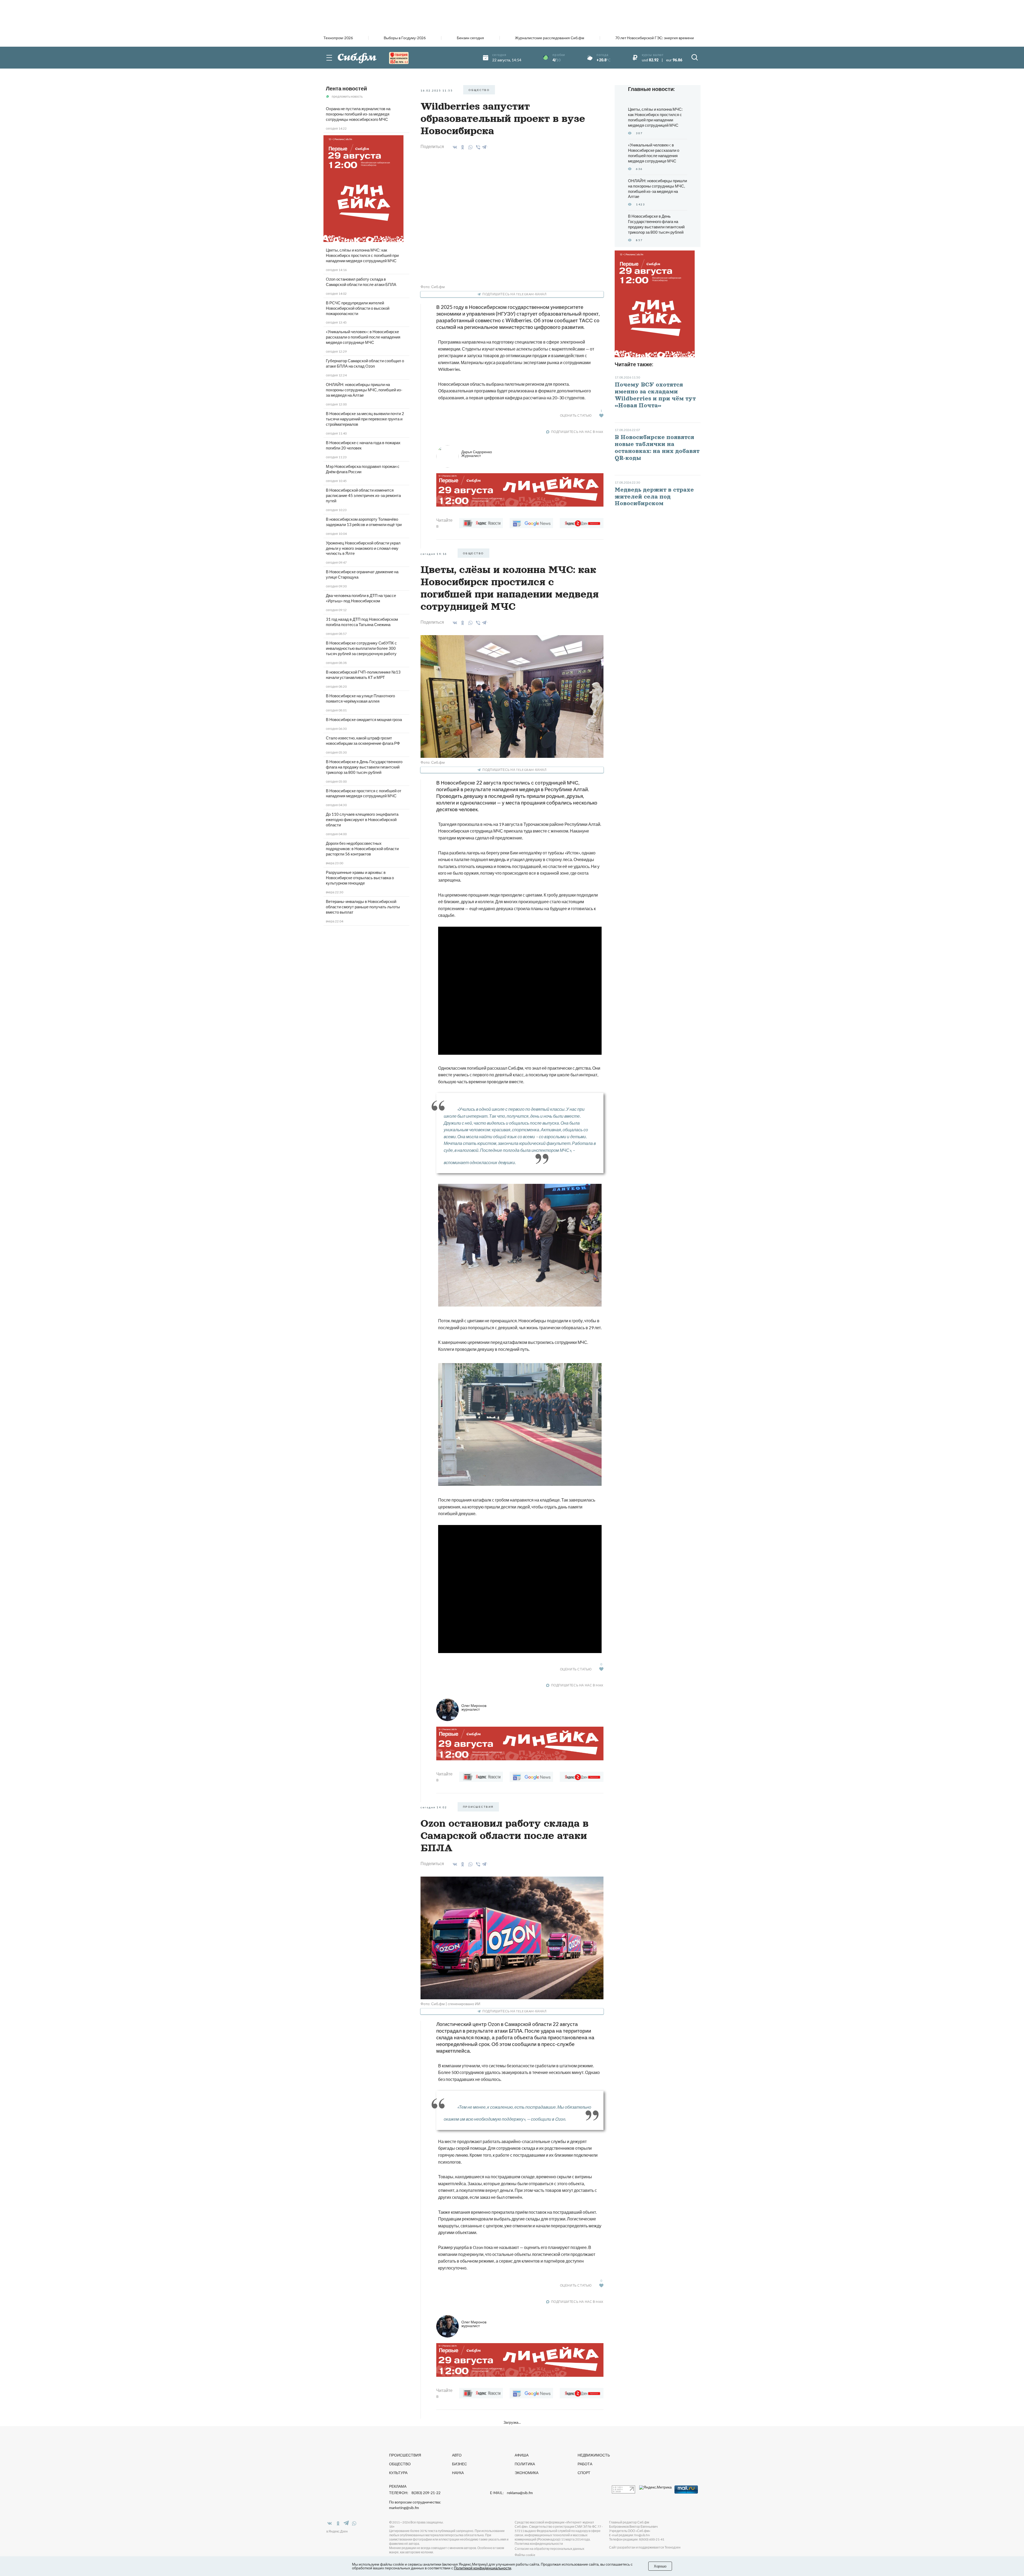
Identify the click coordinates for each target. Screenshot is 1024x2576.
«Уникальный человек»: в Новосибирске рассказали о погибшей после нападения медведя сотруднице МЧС (363, 337)
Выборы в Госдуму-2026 (405, 38)
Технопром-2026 (338, 38)
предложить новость (347, 96)
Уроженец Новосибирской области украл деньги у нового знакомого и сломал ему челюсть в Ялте (363, 548)
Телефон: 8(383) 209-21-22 (415, 2493)
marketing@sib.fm (404, 2508)
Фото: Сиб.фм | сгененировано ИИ (450, 2004)
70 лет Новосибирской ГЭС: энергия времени (655, 38)
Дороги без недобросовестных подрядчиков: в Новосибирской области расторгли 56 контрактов (362, 849)
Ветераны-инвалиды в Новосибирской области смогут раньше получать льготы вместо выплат (363, 907)
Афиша (522, 2455)
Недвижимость (594, 2455)
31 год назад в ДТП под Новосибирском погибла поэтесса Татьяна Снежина (362, 622)
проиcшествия (478, 1807)
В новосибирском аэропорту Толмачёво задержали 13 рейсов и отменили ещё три (364, 522)
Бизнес (459, 2464)
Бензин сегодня (470, 38)
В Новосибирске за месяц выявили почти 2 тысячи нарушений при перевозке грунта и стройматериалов (365, 419)
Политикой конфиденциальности (483, 2568)
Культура (398, 2473)
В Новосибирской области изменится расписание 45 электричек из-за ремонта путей (363, 495)
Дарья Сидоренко (477, 454)
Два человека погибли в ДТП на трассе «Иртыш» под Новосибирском (361, 598)
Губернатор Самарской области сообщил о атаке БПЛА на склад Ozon (365, 363)
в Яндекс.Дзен (337, 2531)
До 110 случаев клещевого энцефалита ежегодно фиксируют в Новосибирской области (362, 819)
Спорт (584, 2473)
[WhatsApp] (469, 147)
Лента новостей (346, 88)
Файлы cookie (525, 2555)
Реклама (398, 2486)
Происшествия (405, 2455)
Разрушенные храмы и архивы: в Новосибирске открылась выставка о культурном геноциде (360, 878)
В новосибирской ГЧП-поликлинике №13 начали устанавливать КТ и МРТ (363, 675)
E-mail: (511, 2493)
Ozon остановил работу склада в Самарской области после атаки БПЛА (361, 282)
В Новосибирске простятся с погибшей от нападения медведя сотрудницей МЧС (364, 793)
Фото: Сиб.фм (433, 287)
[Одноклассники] (462, 147)
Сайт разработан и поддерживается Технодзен (645, 2547)
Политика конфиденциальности (539, 2544)
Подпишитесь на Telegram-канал (514, 294)
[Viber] (477, 147)
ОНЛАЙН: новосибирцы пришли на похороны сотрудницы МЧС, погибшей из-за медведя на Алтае (364, 390)
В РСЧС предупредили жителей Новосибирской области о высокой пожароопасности (358, 308)
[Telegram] (485, 146)
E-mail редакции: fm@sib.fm (629, 2535)
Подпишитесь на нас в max (577, 432)
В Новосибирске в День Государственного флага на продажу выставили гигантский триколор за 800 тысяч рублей (364, 767)
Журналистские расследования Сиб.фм (550, 38)
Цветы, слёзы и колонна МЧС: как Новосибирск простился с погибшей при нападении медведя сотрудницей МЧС (362, 255)
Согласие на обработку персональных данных (549, 2549)
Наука (458, 2473)
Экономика (527, 2473)
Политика (525, 2464)
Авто (457, 2455)
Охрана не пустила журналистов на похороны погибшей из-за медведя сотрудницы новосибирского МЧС (358, 114)
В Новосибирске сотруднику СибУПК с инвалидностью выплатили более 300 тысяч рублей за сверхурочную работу (361, 648)
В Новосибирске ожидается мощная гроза (364, 719)
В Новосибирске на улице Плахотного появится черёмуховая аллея (360, 698)
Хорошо (660, 2566)
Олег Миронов (474, 1707)
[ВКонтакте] (454, 147)
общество (479, 90)
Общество (400, 2464)
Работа (585, 2464)
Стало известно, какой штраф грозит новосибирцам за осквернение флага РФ (363, 740)
